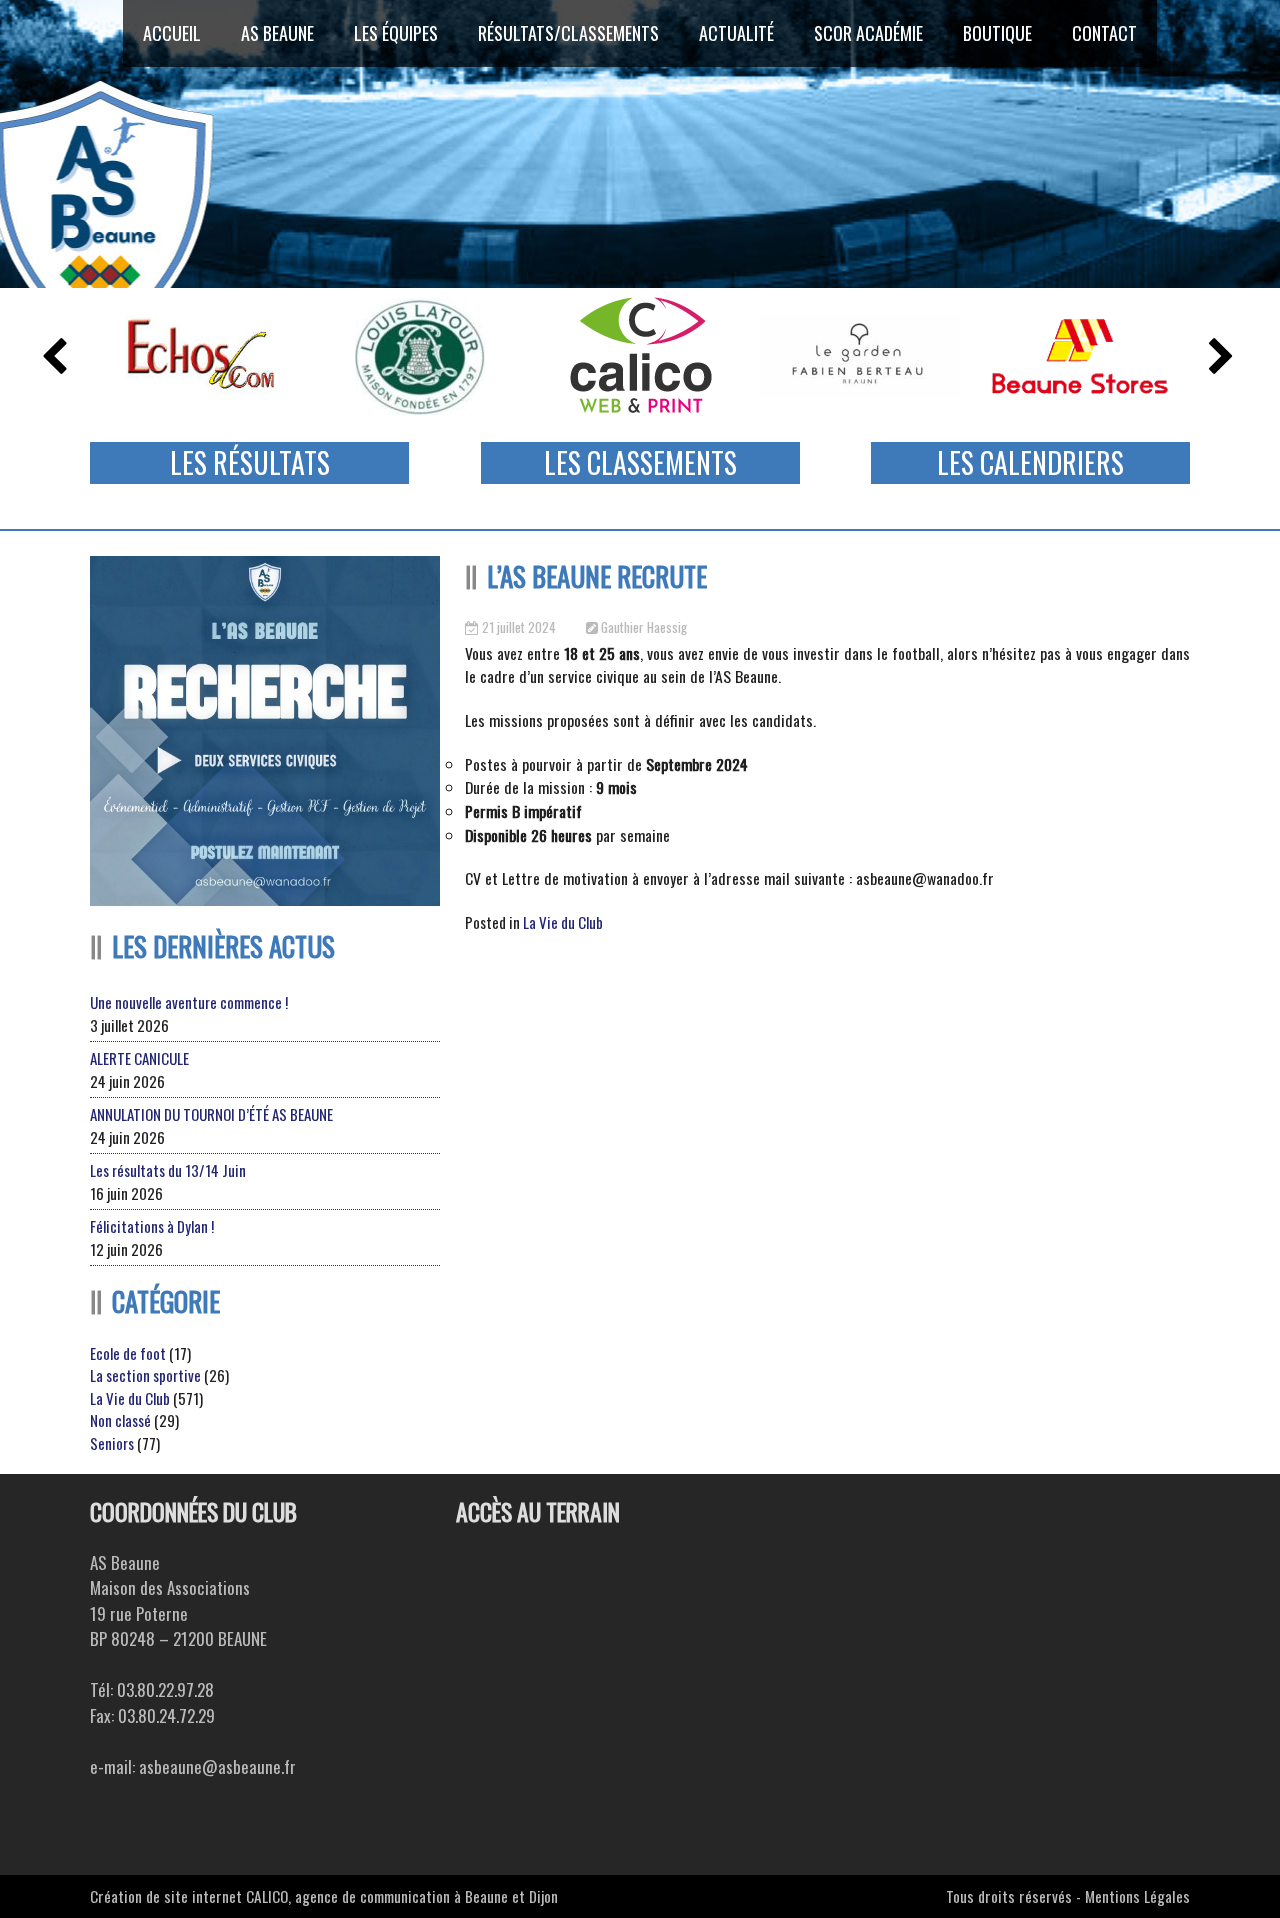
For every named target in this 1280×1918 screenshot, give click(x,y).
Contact (1104, 33)
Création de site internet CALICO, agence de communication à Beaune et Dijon (324, 1896)
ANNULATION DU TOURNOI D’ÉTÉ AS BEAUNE (211, 1114)
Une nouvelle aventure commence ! (189, 1002)
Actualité (736, 33)
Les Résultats (250, 462)
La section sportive (145, 1375)
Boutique (997, 33)
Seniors (112, 1443)
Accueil (172, 33)
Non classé (120, 1420)
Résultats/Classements (568, 33)
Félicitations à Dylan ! (152, 1226)
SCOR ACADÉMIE (868, 33)
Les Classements (640, 462)
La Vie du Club (563, 922)
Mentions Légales (1137, 1896)
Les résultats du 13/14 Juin (168, 1170)
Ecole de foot (128, 1353)
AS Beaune (277, 33)
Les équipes (396, 33)
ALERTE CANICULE (139, 1058)
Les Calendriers (1030, 462)
